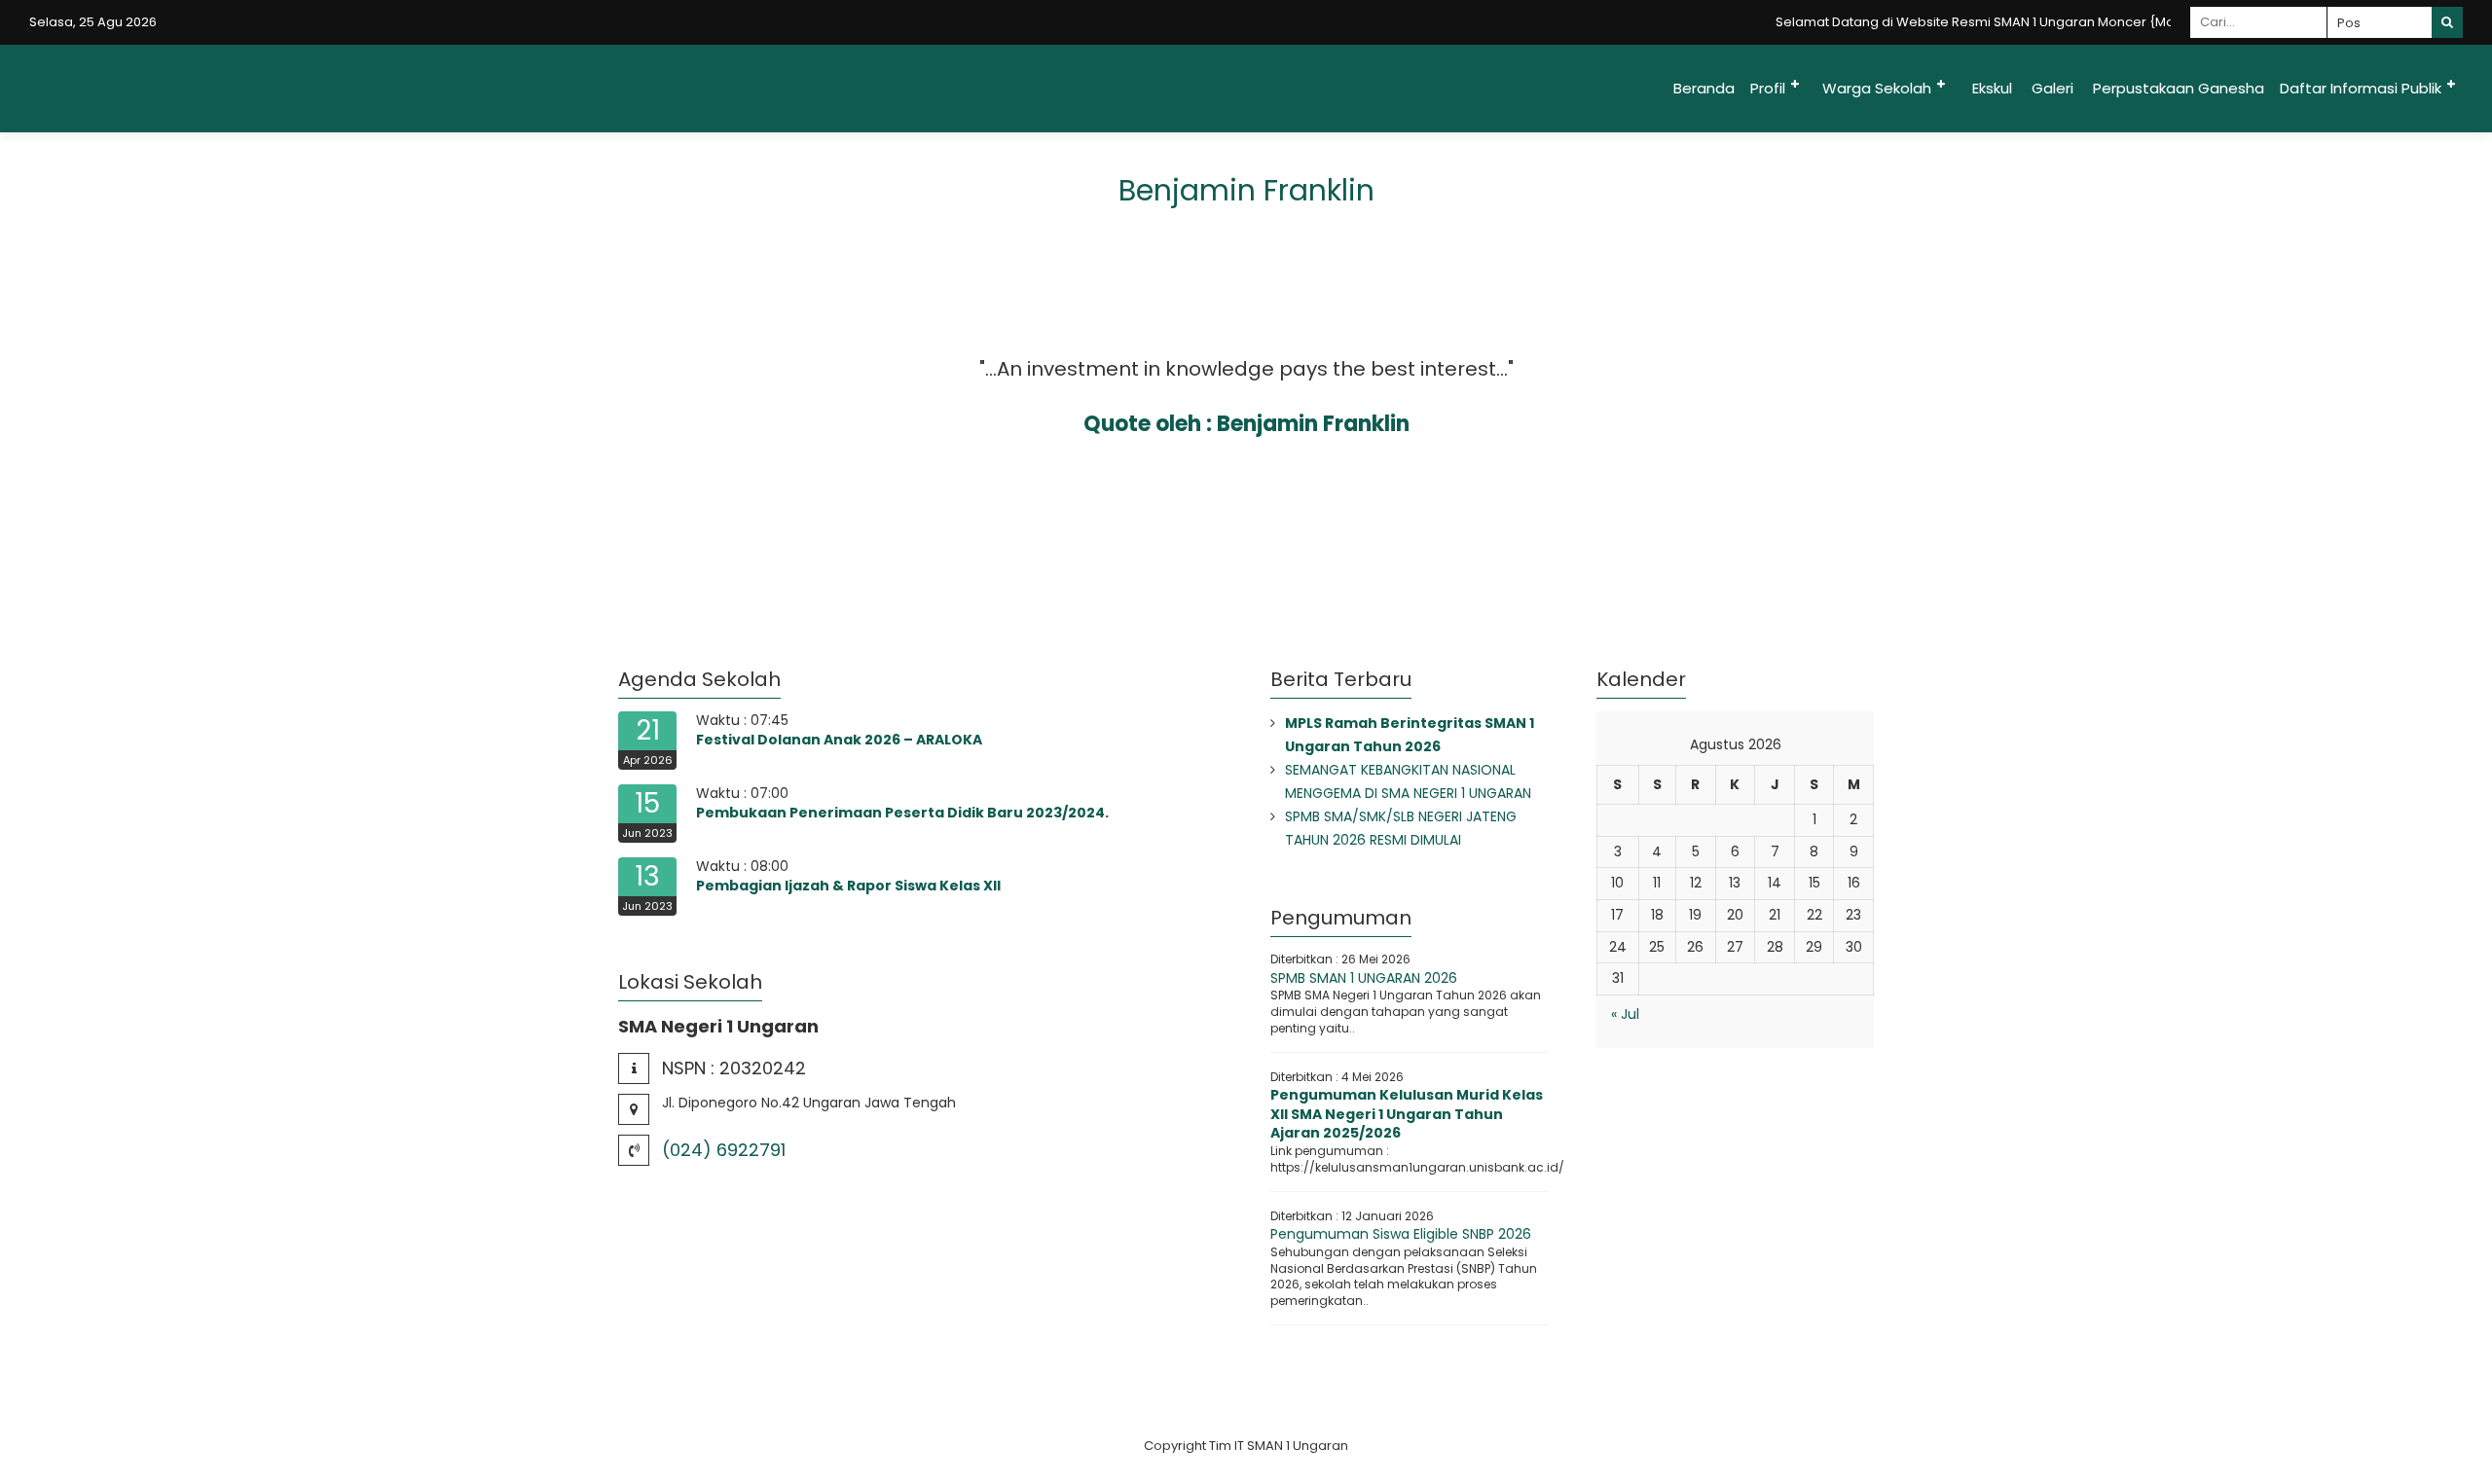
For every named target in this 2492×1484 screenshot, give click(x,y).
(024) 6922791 (724, 1150)
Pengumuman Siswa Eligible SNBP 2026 (1401, 1234)
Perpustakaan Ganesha (2179, 88)
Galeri (2052, 88)
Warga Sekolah (1877, 88)
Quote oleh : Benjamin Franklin (1246, 424)
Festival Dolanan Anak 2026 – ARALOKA (839, 740)
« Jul (1625, 1014)
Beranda (1704, 88)
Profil (1768, 88)
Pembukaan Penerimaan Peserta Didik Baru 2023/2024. (902, 813)
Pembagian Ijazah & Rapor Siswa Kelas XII (848, 886)
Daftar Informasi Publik (2361, 88)
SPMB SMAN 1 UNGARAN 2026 (1364, 978)
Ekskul (1992, 88)
